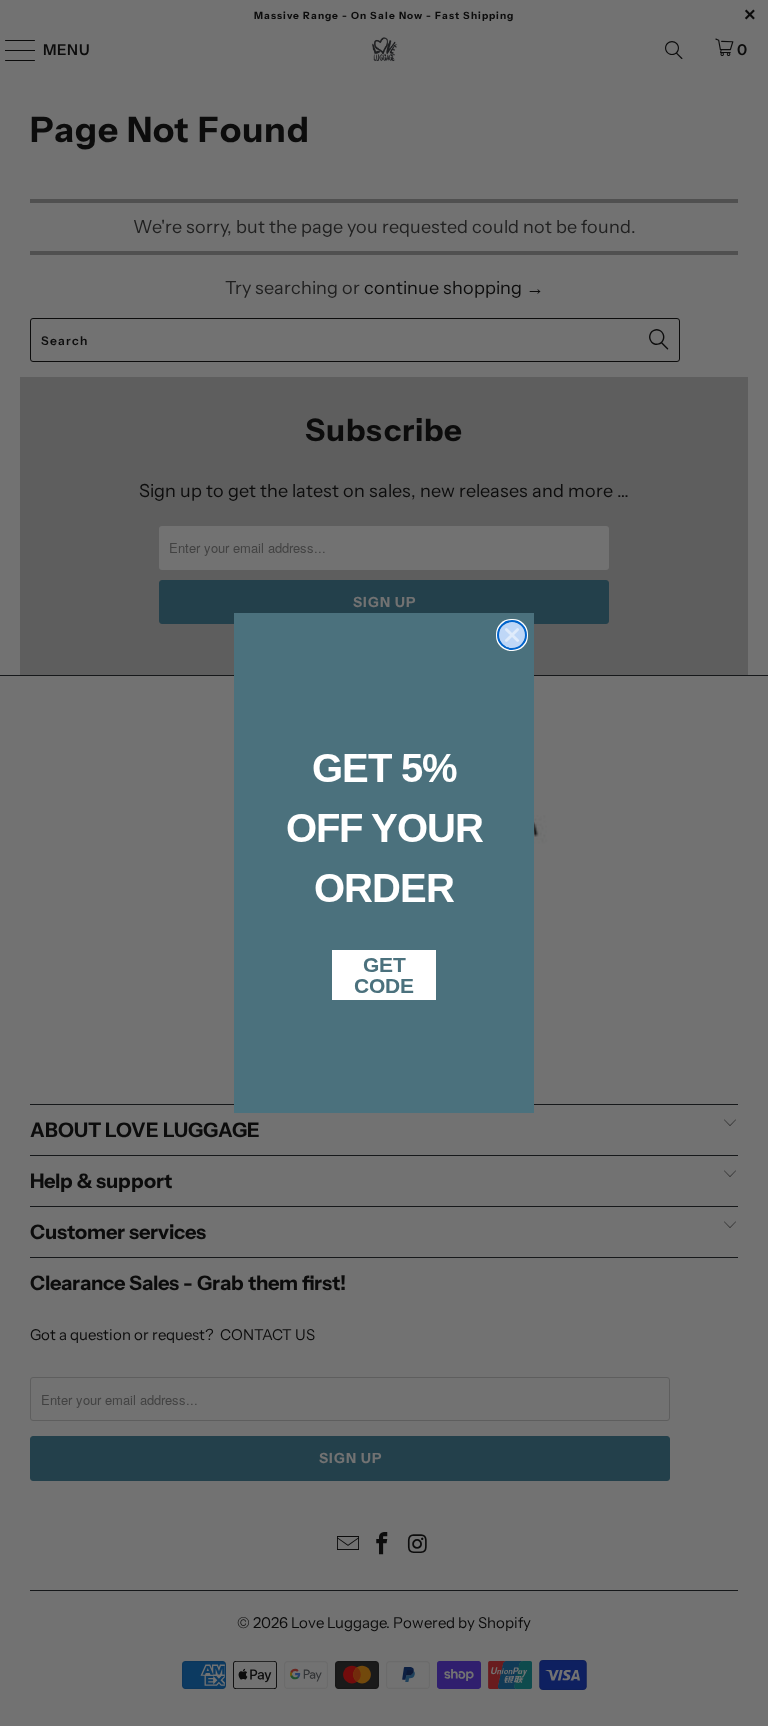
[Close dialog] (512, 635)
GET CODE (384, 975)
